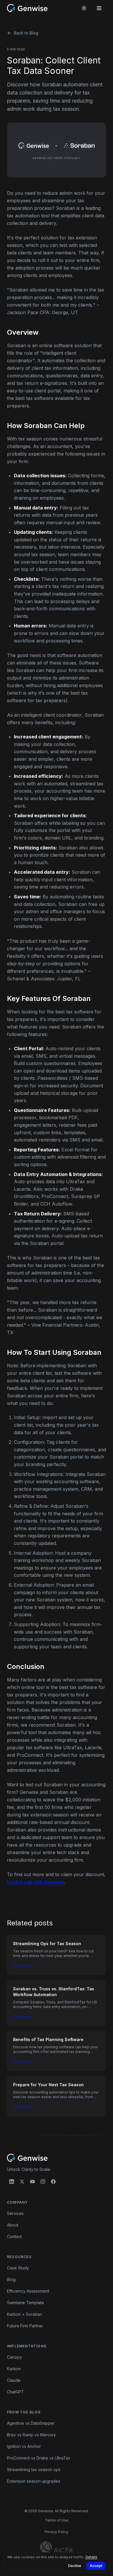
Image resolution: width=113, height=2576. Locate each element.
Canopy (14, 2357)
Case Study (18, 2268)
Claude (14, 2380)
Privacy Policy (57, 2532)
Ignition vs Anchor (24, 2446)
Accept (96, 2566)
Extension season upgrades (34, 2481)
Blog (11, 2279)
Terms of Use (57, 2520)
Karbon (14, 2369)
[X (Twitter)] (22, 2182)
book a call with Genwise (35, 1882)
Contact (14, 2237)
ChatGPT (16, 2392)
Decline (75, 2566)
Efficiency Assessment (28, 2291)
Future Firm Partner (25, 2326)
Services (15, 2213)
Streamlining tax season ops (34, 2469)
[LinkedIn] (12, 2182)
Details (91, 2557)
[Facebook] (53, 2182)
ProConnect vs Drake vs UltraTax (39, 2458)
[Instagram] (43, 2182)
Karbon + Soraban (24, 2314)
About (13, 2225)
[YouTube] (32, 2182)
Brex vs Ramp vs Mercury (31, 2435)
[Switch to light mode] (84, 8)
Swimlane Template (25, 2303)
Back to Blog (26, 33)
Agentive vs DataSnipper (31, 2423)
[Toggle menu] (99, 8)
